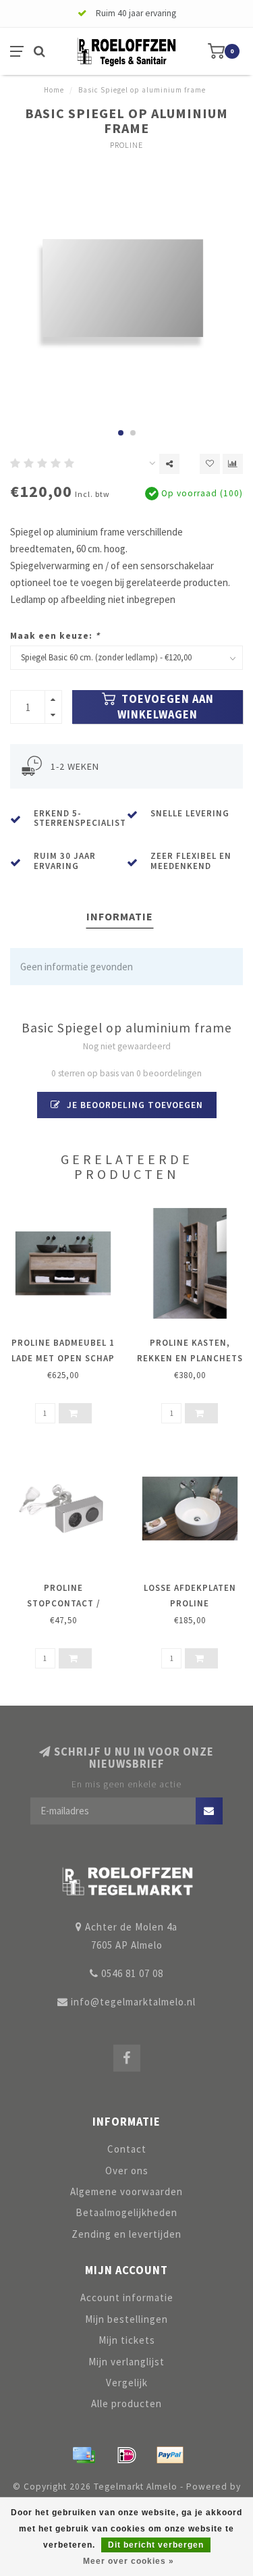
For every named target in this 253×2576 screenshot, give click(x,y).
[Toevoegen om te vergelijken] (233, 464)
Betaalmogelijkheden (126, 2212)
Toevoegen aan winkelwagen (166, 707)
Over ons (127, 2171)
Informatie (120, 916)
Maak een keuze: (55, 636)
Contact (127, 2149)
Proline (126, 145)
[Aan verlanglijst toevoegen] (210, 464)
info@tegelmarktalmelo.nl (133, 2002)
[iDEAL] (127, 2455)
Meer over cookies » (129, 2561)
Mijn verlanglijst (126, 2362)
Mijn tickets (127, 2340)
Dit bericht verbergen (156, 2545)
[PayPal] (170, 2455)
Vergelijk (127, 2383)
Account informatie (127, 2297)
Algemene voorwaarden (126, 2191)
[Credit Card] (84, 2455)
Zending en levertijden (126, 2234)
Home (54, 90)
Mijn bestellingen (126, 2319)
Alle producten (126, 2403)
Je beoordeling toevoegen (134, 1105)
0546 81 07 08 (132, 1973)
